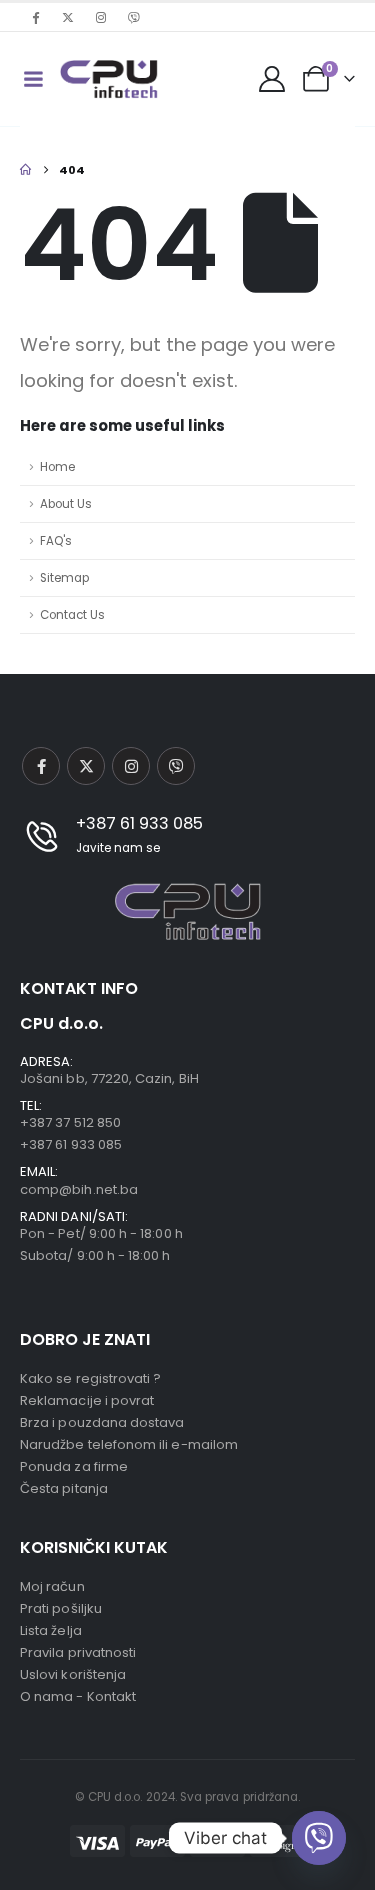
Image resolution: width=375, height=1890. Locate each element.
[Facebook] (35, 17)
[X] (68, 17)
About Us (66, 504)
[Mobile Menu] (33, 79)
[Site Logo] (109, 79)
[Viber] (134, 17)
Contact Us (72, 615)
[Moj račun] (272, 79)
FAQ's (56, 541)
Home (57, 467)
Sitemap (64, 578)
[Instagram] (101, 17)
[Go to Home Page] (25, 170)
